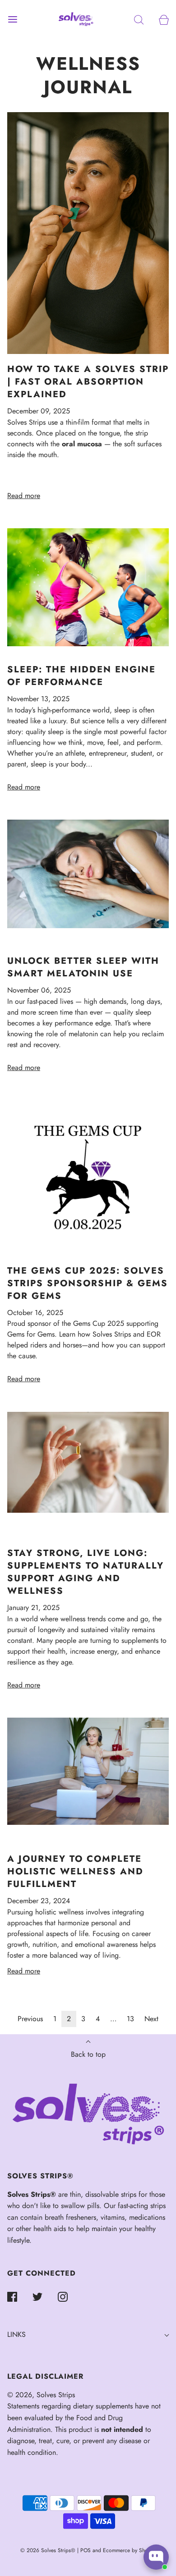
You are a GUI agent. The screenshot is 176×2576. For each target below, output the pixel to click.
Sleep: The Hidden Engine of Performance (81, 676)
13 (130, 2019)
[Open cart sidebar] (164, 19)
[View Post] (88, 233)
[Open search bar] (139, 19)
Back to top (88, 2054)
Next (151, 2019)
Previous (30, 2019)
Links (16, 2334)
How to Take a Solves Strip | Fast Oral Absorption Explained (88, 382)
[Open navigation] (12, 19)
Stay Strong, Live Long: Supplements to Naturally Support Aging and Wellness (86, 1572)
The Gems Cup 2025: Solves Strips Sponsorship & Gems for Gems (88, 1283)
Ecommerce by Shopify (130, 2550)
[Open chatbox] (156, 2557)
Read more (24, 496)
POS (86, 2550)
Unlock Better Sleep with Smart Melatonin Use (83, 967)
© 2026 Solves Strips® (49, 2550)
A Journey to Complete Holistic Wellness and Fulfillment (75, 1871)
